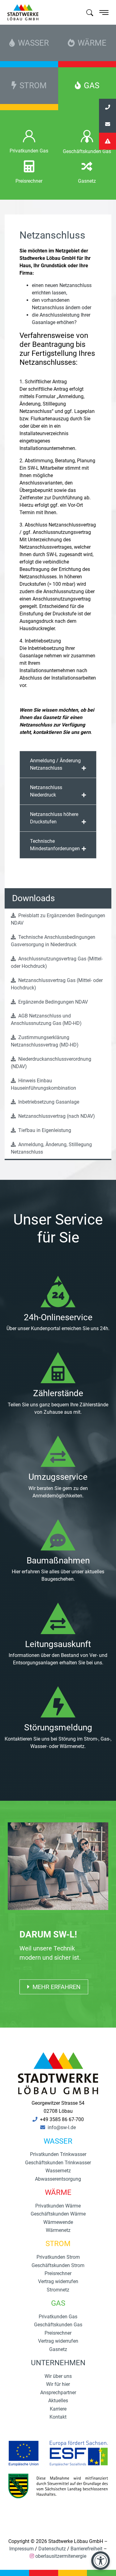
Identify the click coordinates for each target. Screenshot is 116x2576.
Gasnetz (87, 181)
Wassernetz (58, 2171)
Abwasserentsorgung (58, 2179)
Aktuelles (58, 2401)
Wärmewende (58, 2222)
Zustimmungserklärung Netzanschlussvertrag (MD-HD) (45, 1041)
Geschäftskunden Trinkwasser (58, 2163)
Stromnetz (58, 2290)
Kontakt (58, 2417)
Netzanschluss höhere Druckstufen (54, 818)
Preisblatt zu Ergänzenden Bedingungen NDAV (58, 919)
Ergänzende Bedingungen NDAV (52, 1002)
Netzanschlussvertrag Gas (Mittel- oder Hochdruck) (57, 984)
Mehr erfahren (56, 1987)
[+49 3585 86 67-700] (107, 107)
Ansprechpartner (58, 2393)
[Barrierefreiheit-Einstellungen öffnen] (101, 2561)
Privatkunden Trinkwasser (58, 2154)
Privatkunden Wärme (58, 2206)
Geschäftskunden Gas (58, 2325)
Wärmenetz (58, 2230)
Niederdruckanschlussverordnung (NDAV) (51, 1063)
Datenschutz (52, 2549)
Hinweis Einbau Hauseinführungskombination (43, 1084)
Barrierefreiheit (86, 2549)
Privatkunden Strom (58, 2257)
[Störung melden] (107, 141)
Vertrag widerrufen (58, 2281)
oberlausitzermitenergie (61, 2556)
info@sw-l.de (62, 2127)
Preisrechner (29, 181)
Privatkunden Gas (29, 151)
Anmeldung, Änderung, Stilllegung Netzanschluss (51, 1148)
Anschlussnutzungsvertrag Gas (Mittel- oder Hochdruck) (57, 962)
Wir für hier (58, 2384)
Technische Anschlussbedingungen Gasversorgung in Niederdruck (53, 941)
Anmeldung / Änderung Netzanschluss (55, 764)
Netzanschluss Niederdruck (46, 791)
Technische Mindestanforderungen (55, 845)
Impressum (21, 2549)
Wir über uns (58, 2376)
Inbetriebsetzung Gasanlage (48, 1102)
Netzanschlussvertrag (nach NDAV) (56, 1116)
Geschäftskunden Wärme (58, 2214)
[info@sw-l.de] (107, 124)
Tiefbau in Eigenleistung (44, 1130)
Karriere (58, 2409)
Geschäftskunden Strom (58, 2265)
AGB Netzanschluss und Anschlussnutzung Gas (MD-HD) (46, 1020)
